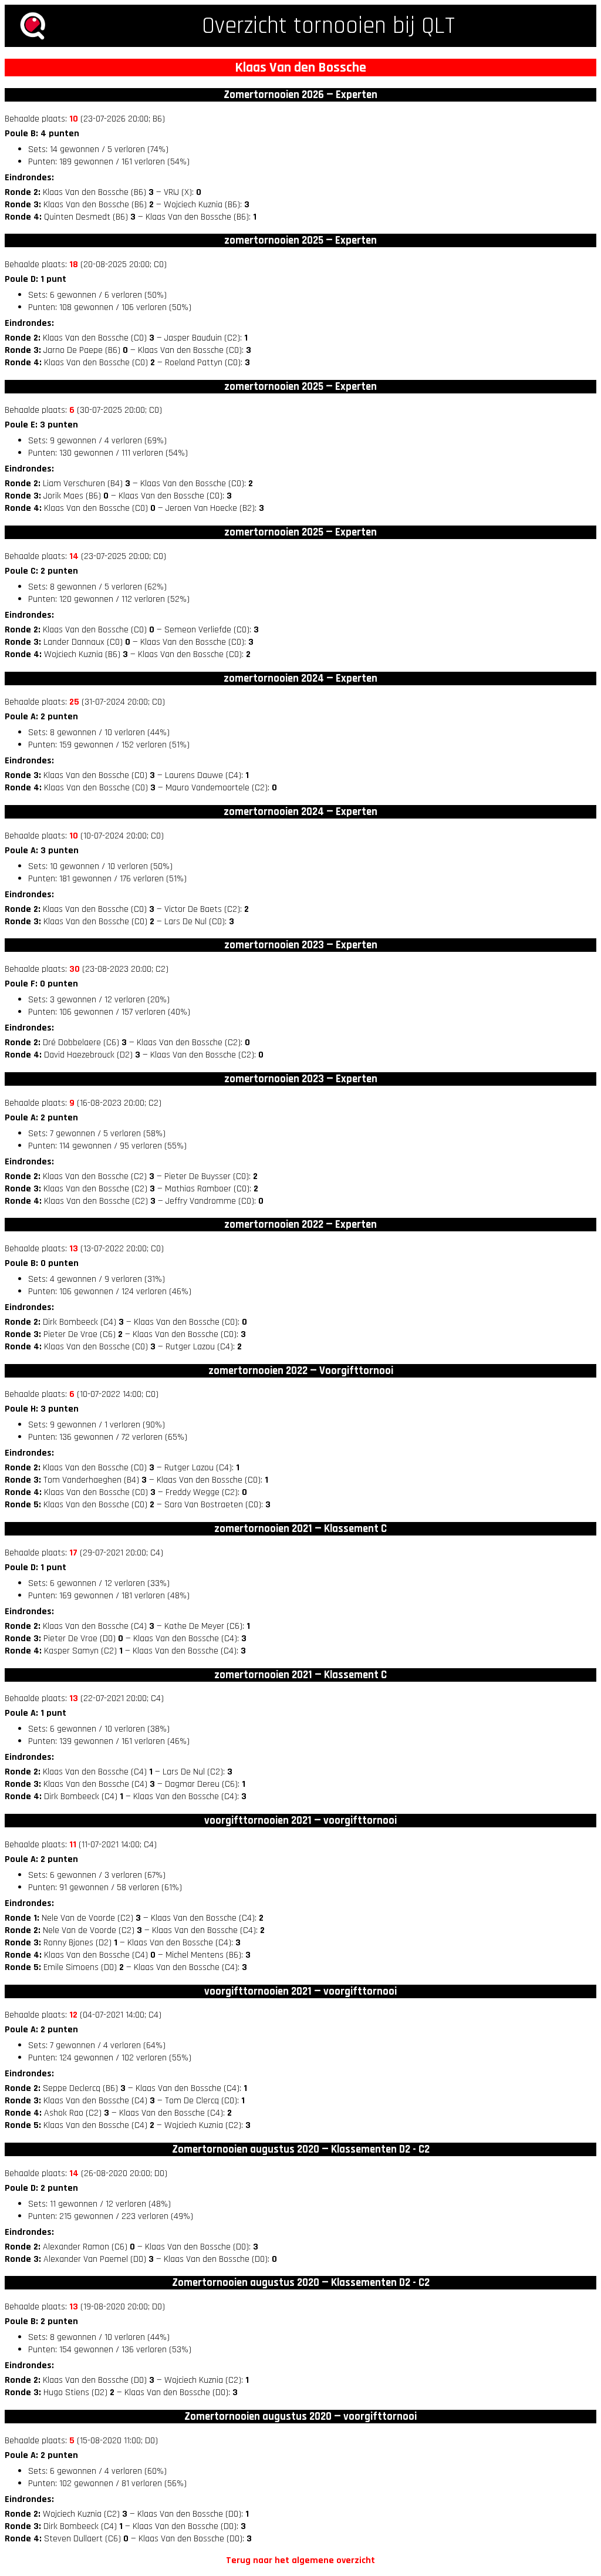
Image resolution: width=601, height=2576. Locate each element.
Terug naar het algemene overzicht (300, 2560)
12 (73, 2015)
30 (75, 969)
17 (73, 1553)
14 (74, 556)
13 (74, 1249)
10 (74, 119)
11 (73, 1845)
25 (74, 702)
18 (74, 265)
